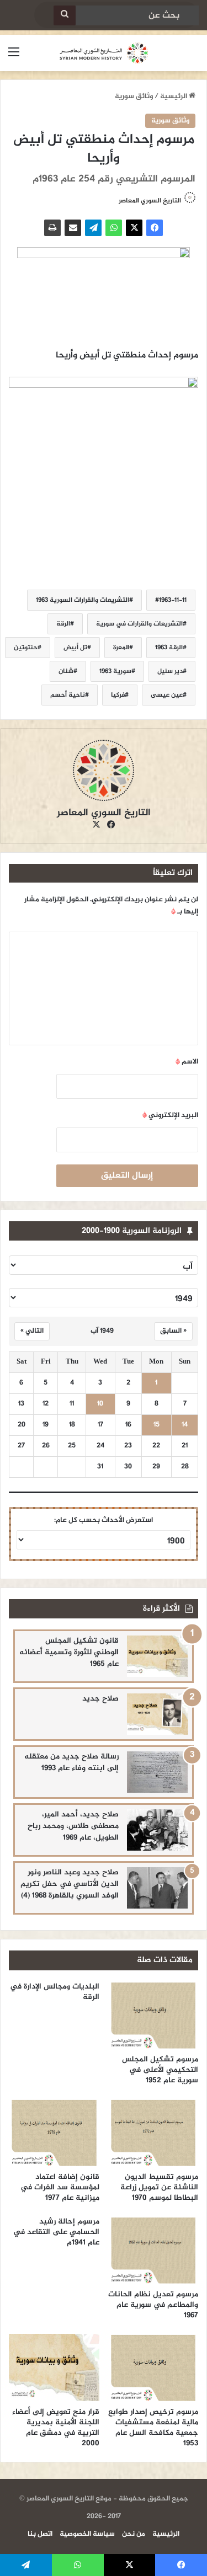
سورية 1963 (115, 671)
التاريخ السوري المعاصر (150, 201)
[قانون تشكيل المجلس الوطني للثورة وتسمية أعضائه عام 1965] (157, 1656)
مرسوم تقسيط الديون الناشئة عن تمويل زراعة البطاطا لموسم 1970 (159, 2187)
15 (156, 1425)
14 (185, 1425)
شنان (66, 671)
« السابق (173, 1331)
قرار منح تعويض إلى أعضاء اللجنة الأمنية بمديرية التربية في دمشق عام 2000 (56, 2428)
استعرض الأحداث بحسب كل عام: (104, 1520)
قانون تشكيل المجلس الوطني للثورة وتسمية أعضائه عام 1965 (69, 1652)
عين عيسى (167, 695)
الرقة (63, 624)
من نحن (134, 2534)
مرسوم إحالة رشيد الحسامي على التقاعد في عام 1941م (56, 2232)
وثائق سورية (134, 97)
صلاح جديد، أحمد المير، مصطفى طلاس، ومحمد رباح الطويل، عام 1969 (73, 1826)
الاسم (187, 1062)
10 (100, 1404)
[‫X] (134, 228)
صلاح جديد (100, 1699)
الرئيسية (174, 97)
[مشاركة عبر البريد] (73, 228)
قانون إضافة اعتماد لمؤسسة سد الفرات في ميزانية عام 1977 (60, 2187)
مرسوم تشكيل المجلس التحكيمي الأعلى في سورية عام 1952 (160, 2070)
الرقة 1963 (169, 648)
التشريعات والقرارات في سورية (139, 624)
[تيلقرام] (93, 228)
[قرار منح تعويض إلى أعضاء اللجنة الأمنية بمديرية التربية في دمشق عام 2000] (54, 2367)
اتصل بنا (40, 2534)
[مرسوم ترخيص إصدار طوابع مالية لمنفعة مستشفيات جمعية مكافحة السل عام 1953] (153, 2367)
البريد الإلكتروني (170, 1115)
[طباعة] (52, 228)
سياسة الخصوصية (87, 2534)
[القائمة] (14, 57)
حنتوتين (26, 648)
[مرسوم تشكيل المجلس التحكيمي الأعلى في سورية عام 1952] (153, 2015)
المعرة (121, 648)
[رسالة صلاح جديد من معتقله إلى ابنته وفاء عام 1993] (157, 1772)
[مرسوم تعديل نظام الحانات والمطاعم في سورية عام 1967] (153, 2250)
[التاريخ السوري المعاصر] (104, 53)
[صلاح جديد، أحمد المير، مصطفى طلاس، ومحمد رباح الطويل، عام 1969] (157, 1830)
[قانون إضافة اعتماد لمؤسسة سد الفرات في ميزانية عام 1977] (54, 2133)
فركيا (118, 695)
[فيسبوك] (155, 228)
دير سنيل (170, 671)
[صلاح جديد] (157, 1714)
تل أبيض (75, 648)
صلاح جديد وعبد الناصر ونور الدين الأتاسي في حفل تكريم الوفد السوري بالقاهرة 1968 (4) (70, 1884)
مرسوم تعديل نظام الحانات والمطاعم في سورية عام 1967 (153, 2305)
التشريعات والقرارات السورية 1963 (83, 600)
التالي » (32, 1331)
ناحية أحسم (68, 695)
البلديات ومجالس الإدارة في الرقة (55, 1992)
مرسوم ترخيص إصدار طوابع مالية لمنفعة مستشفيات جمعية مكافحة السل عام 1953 (153, 2428)
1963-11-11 (173, 600)
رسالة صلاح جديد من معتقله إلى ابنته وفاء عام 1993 (71, 1762)
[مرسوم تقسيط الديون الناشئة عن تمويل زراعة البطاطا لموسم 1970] (153, 2133)
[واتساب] (114, 228)
